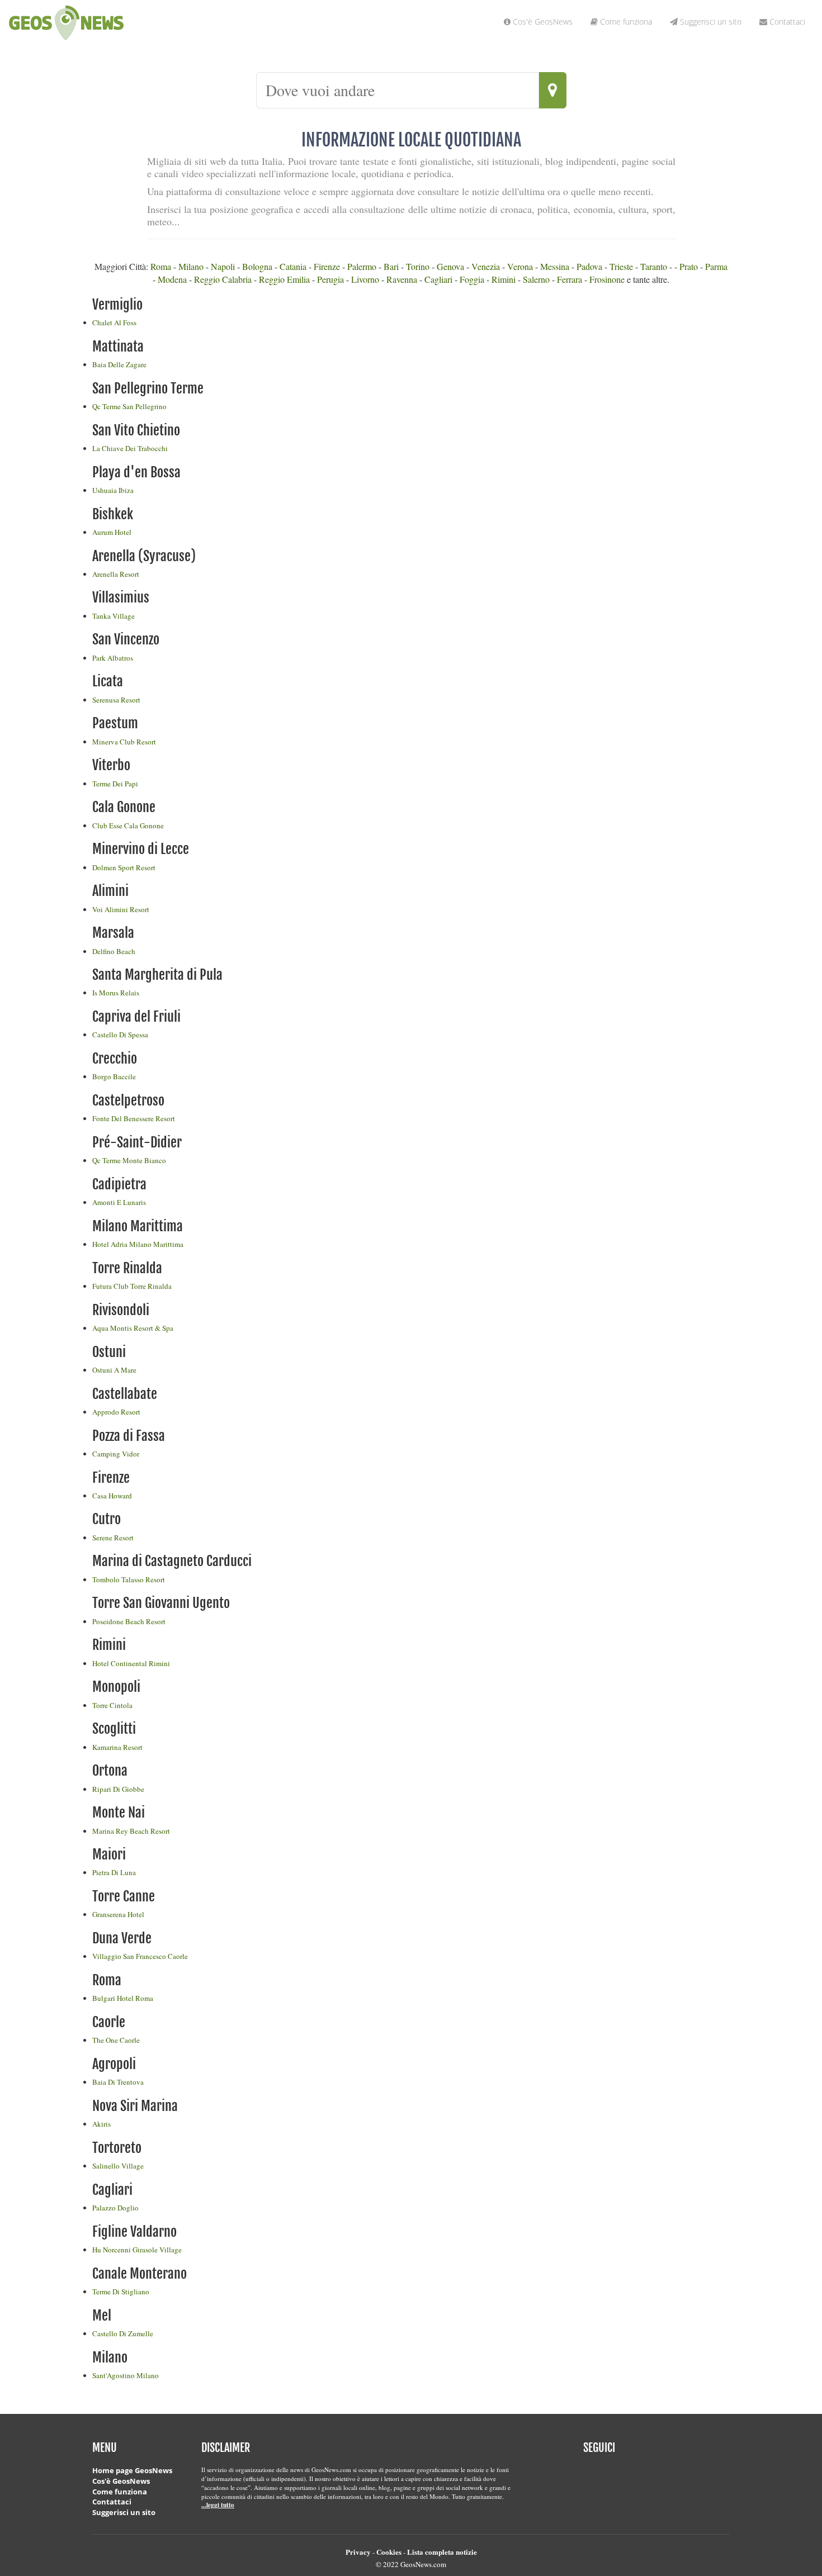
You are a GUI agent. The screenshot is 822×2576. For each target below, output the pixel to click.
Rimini (504, 279)
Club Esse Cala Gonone (128, 826)
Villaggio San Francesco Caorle (140, 1956)
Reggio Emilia (284, 279)
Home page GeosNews (132, 2470)
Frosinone (607, 279)
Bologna (257, 266)
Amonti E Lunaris (119, 1202)
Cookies (389, 2552)
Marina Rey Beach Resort (131, 1831)
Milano (191, 266)
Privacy (358, 2552)
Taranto (654, 266)
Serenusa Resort (116, 700)
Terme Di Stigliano (121, 2292)
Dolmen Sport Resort (124, 867)
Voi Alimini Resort (121, 909)
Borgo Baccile (114, 1076)
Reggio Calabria (223, 279)
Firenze (327, 266)
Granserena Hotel (118, 1914)
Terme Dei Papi (115, 784)
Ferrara (570, 279)
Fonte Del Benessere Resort (134, 1118)
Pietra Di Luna (114, 1872)
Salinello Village (118, 2166)
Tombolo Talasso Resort (129, 1579)
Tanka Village (114, 616)
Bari (391, 266)
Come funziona (120, 2492)
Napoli (223, 266)
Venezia (486, 266)
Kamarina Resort (117, 1747)
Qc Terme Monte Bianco (129, 1160)
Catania (293, 266)
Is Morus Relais (116, 993)
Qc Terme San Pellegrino (129, 406)
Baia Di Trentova (118, 2082)
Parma (716, 266)
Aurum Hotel (112, 532)
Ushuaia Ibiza (113, 490)
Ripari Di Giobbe (118, 1789)
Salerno (536, 279)
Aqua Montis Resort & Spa (133, 1328)
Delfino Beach (114, 951)
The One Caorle (116, 2040)
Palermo (362, 266)
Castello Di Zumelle (123, 2333)
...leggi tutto (218, 2505)
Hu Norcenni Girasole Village (137, 2250)
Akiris (101, 2124)
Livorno (365, 279)
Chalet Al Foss (114, 322)
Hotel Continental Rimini (131, 1663)
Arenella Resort (116, 574)
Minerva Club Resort (124, 742)
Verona (520, 266)
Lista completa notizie (442, 2552)
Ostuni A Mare (114, 1370)
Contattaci (112, 2502)
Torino (418, 266)
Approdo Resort (116, 1412)
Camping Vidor (116, 1454)
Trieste (621, 266)
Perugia (330, 279)
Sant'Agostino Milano (126, 2375)
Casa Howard (112, 1496)
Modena (172, 279)
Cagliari (438, 279)
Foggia (472, 279)
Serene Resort (113, 1538)
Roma (161, 266)
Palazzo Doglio (115, 2208)
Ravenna (402, 279)
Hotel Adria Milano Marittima (138, 1244)
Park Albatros (113, 658)
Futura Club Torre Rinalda (132, 1286)
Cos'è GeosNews (121, 2481)
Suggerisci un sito (124, 2512)
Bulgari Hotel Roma (123, 1998)
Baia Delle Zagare (119, 364)
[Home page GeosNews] (4, 31)
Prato (689, 266)
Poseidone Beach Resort (129, 1621)
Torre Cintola (112, 1705)
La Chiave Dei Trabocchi (130, 448)
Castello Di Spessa (120, 1035)
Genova (450, 266)
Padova (589, 266)
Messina (555, 266)
